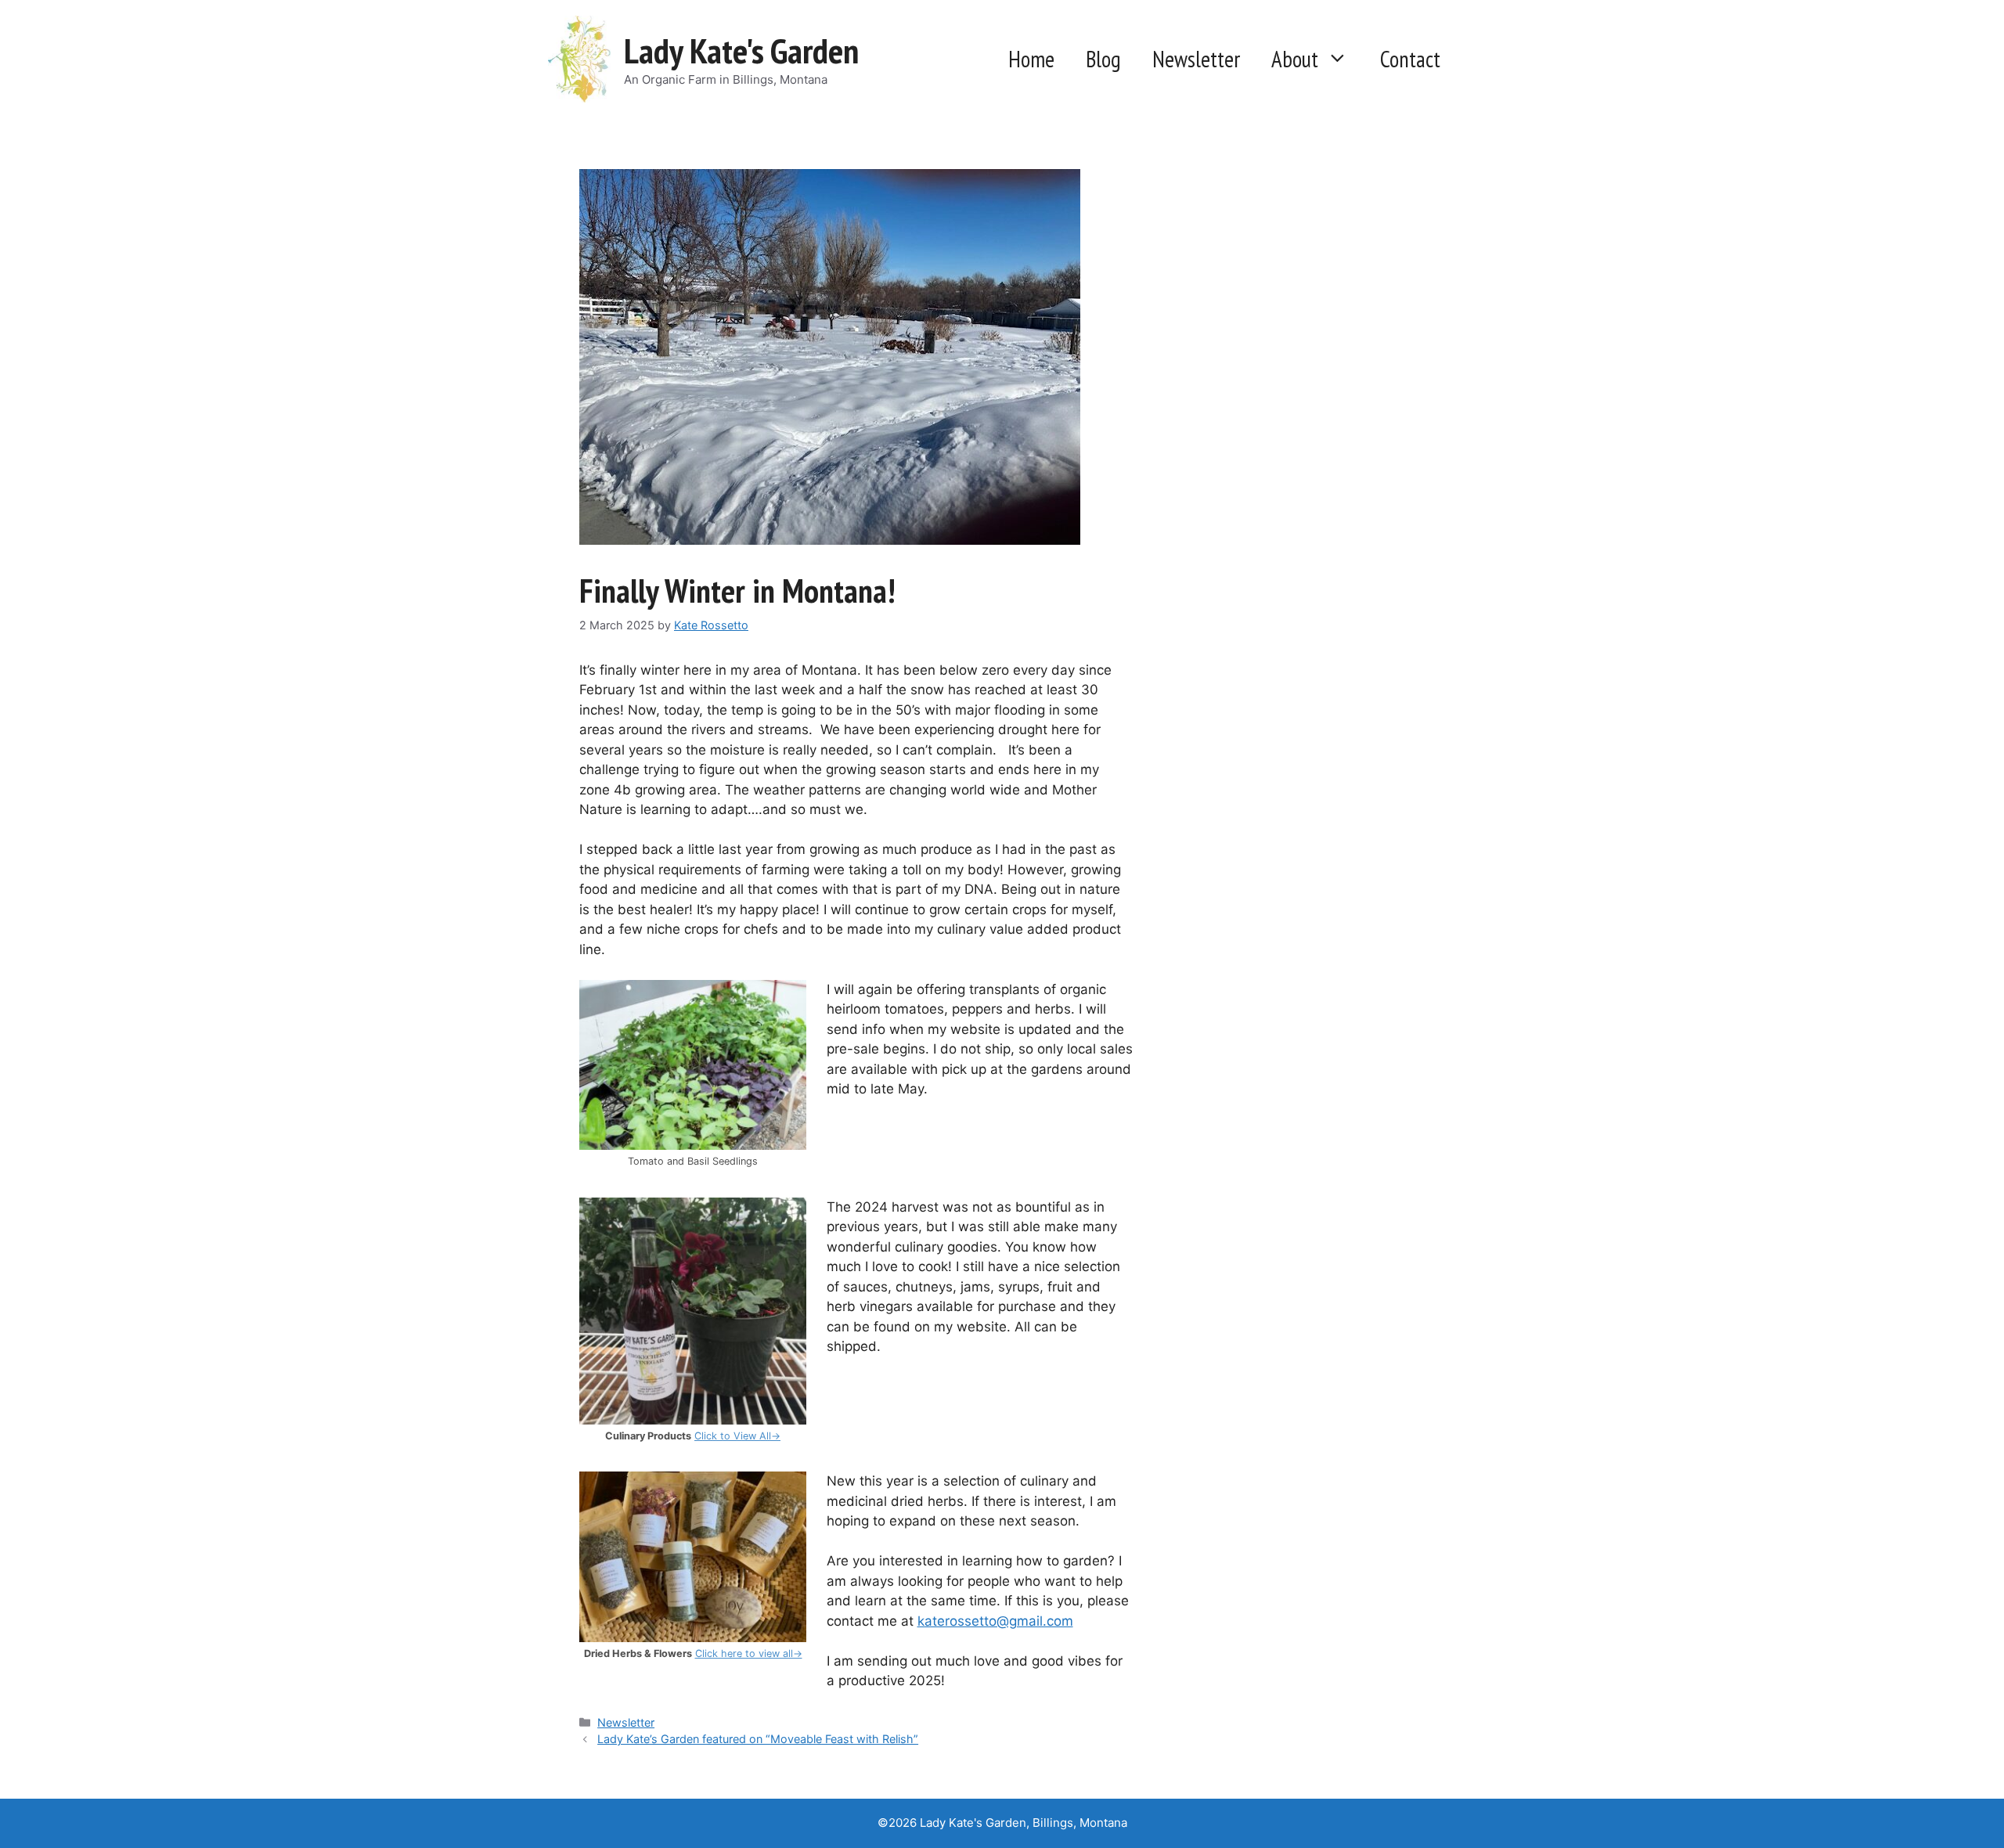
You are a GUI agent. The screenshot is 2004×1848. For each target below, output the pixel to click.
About (1295, 59)
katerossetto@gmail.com (995, 1621)
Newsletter (1196, 59)
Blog (1103, 59)
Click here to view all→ (749, 1653)
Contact (1410, 59)
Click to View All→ (737, 1436)
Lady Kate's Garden (741, 50)
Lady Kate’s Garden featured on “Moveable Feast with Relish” (758, 1739)
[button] (1341, 59)
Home (1031, 59)
